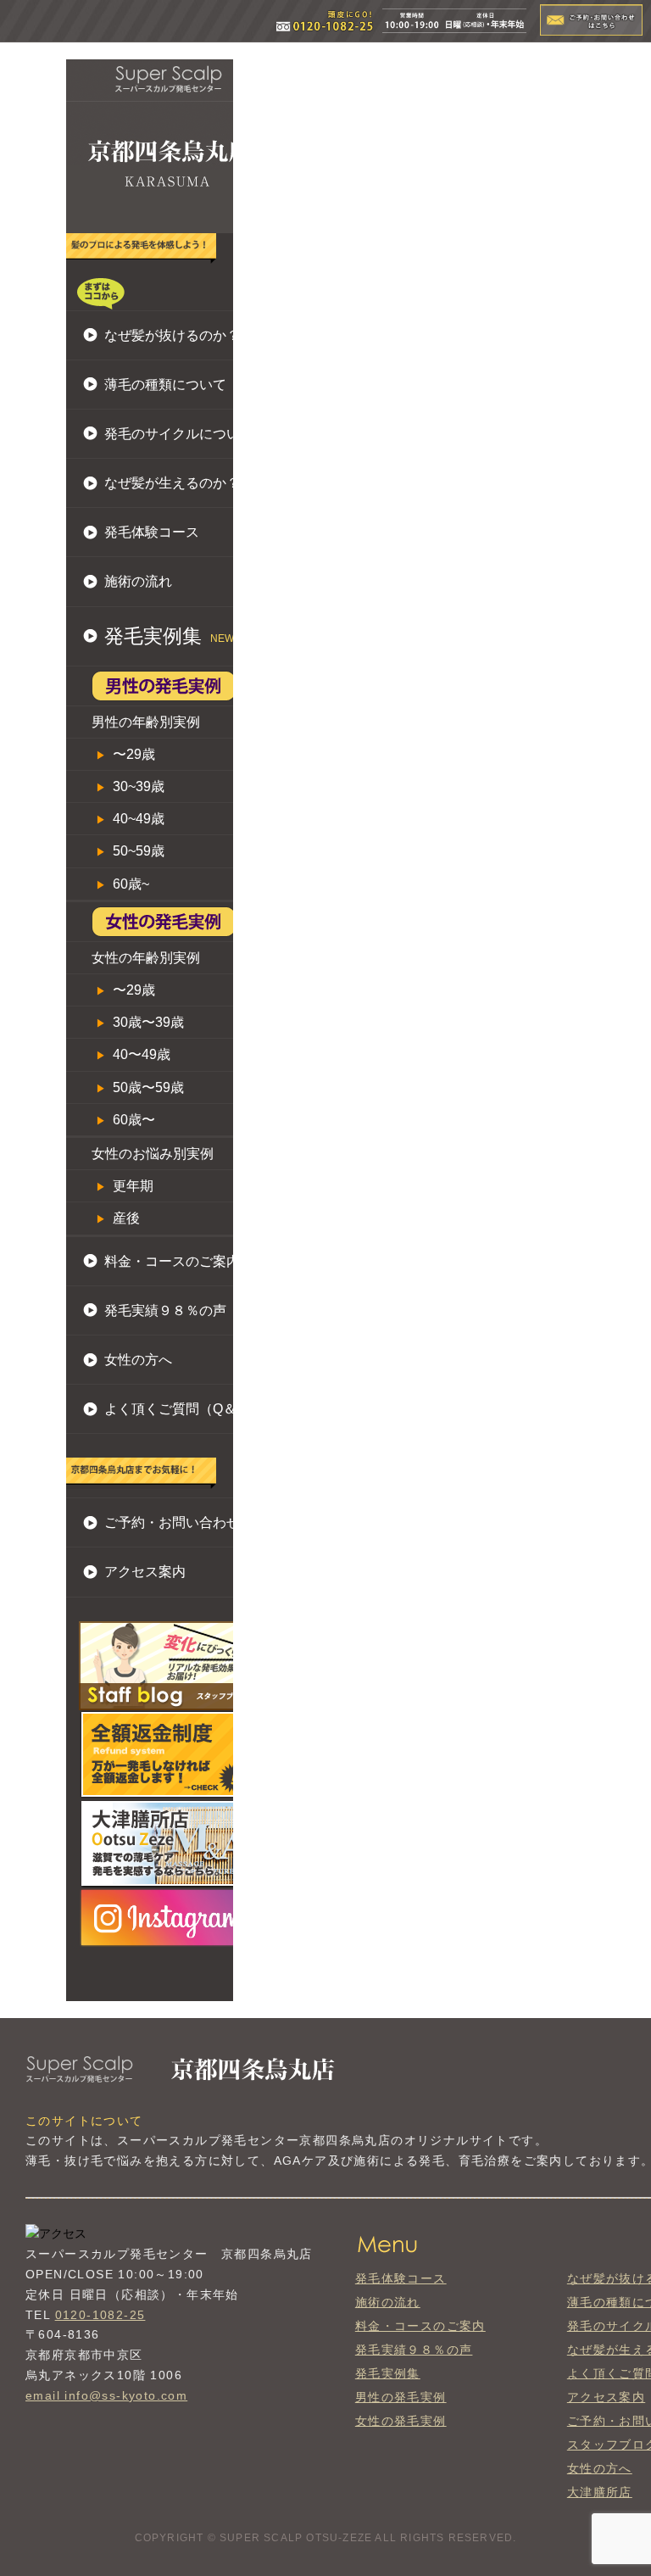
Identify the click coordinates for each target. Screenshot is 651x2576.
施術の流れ (138, 581)
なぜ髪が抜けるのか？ (172, 335)
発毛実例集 (388, 2373)
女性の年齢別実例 (146, 958)
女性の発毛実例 (401, 2421)
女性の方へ (138, 1360)
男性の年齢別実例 (146, 722)
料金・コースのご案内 (172, 1261)
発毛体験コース (152, 532)
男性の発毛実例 (401, 2397)
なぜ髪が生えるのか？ (172, 483)
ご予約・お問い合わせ (172, 1522)
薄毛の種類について (165, 385)
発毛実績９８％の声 (165, 1310)
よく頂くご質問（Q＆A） (182, 1409)
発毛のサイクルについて (179, 434)
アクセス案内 (145, 1572)
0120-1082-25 (100, 2315)
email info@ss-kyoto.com (106, 2395)
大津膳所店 (600, 2492)
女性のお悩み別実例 (153, 1154)
